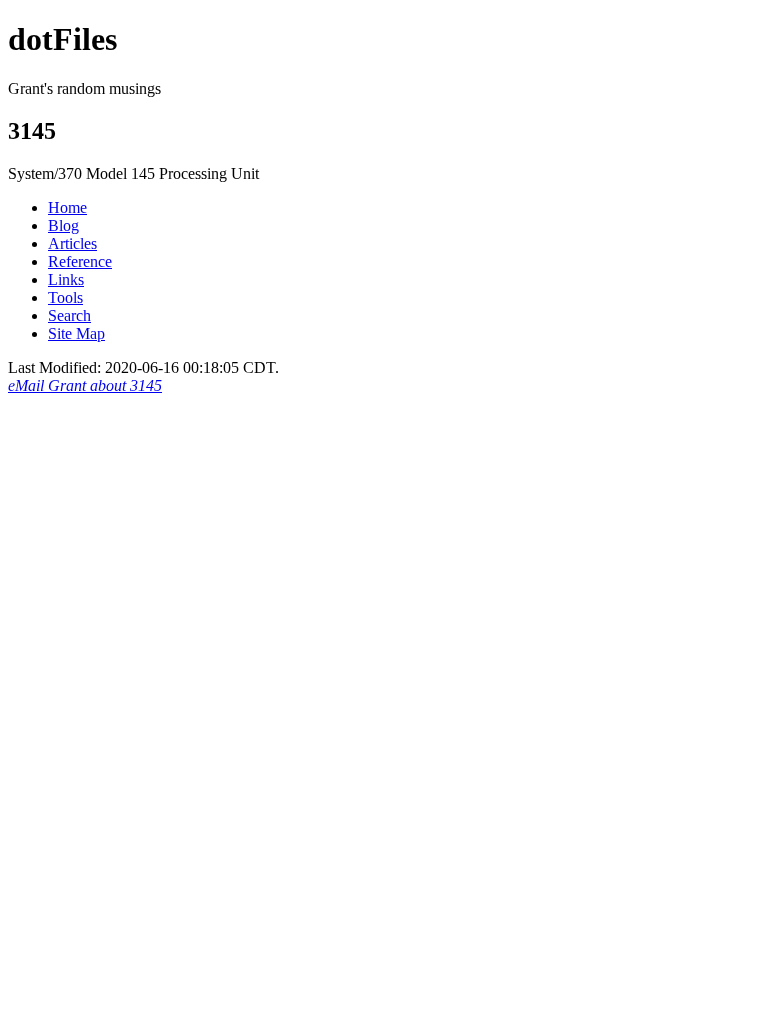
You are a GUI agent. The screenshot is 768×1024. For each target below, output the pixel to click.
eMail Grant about (85, 385)
